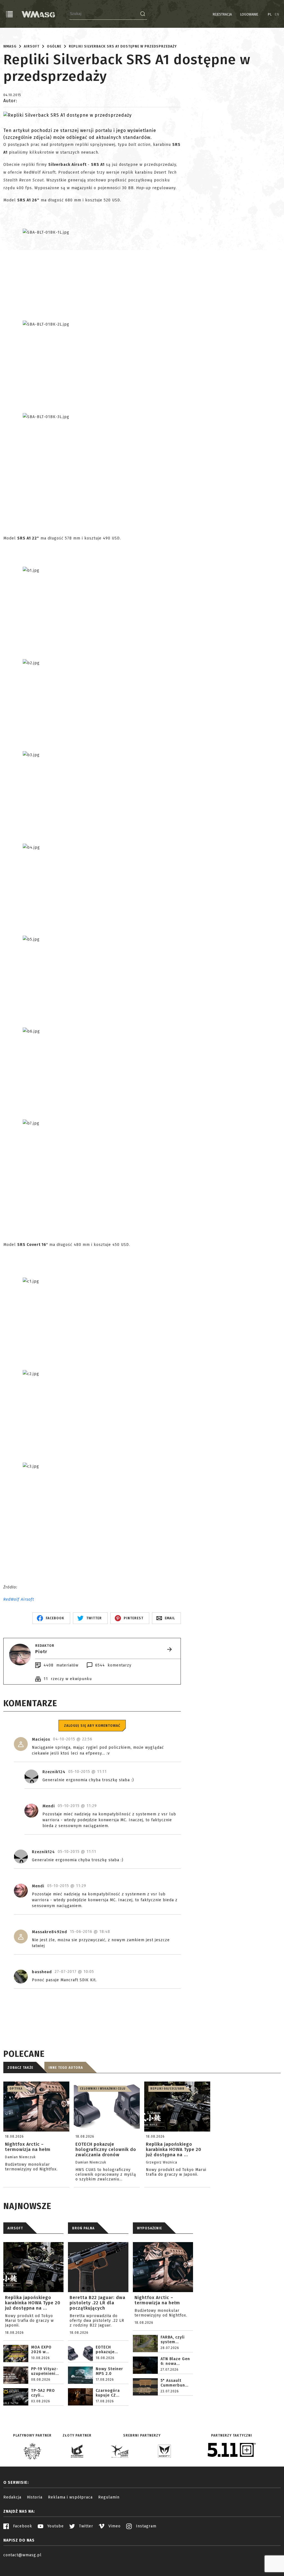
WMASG (10, 46)
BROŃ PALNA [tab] (83, 2228)
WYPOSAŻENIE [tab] (149, 2228)
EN (277, 14)
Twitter (85, 2526)
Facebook (22, 2526)
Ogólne (54, 46)
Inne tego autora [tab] (66, 2068)
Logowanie (249, 14)
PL (270, 14)
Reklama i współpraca (70, 2497)
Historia (35, 2497)
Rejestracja (222, 14)
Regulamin (109, 2497)
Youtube (55, 2526)
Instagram (145, 2526)
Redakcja (12, 2497)
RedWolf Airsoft (19, 1599)
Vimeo (114, 2526)
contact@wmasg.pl (22, 2555)
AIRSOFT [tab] (15, 2228)
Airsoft (32, 46)
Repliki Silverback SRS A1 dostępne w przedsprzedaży (123, 46)
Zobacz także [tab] (20, 2068)
